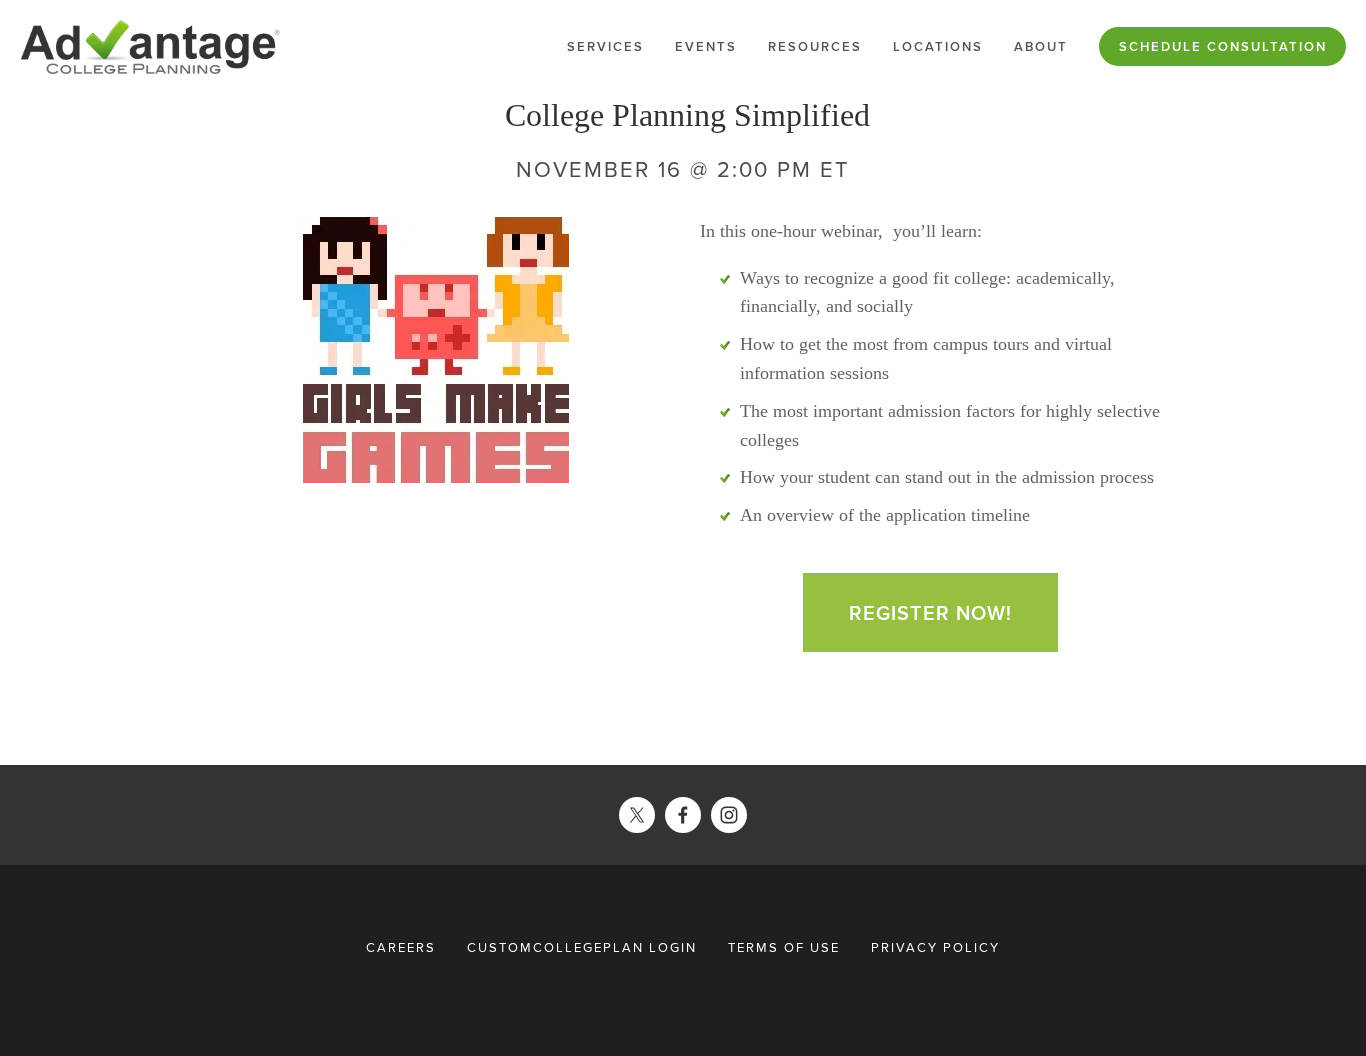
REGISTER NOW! (930, 612)
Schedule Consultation (1223, 46)
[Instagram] (729, 815)
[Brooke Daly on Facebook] (683, 815)
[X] (637, 815)
